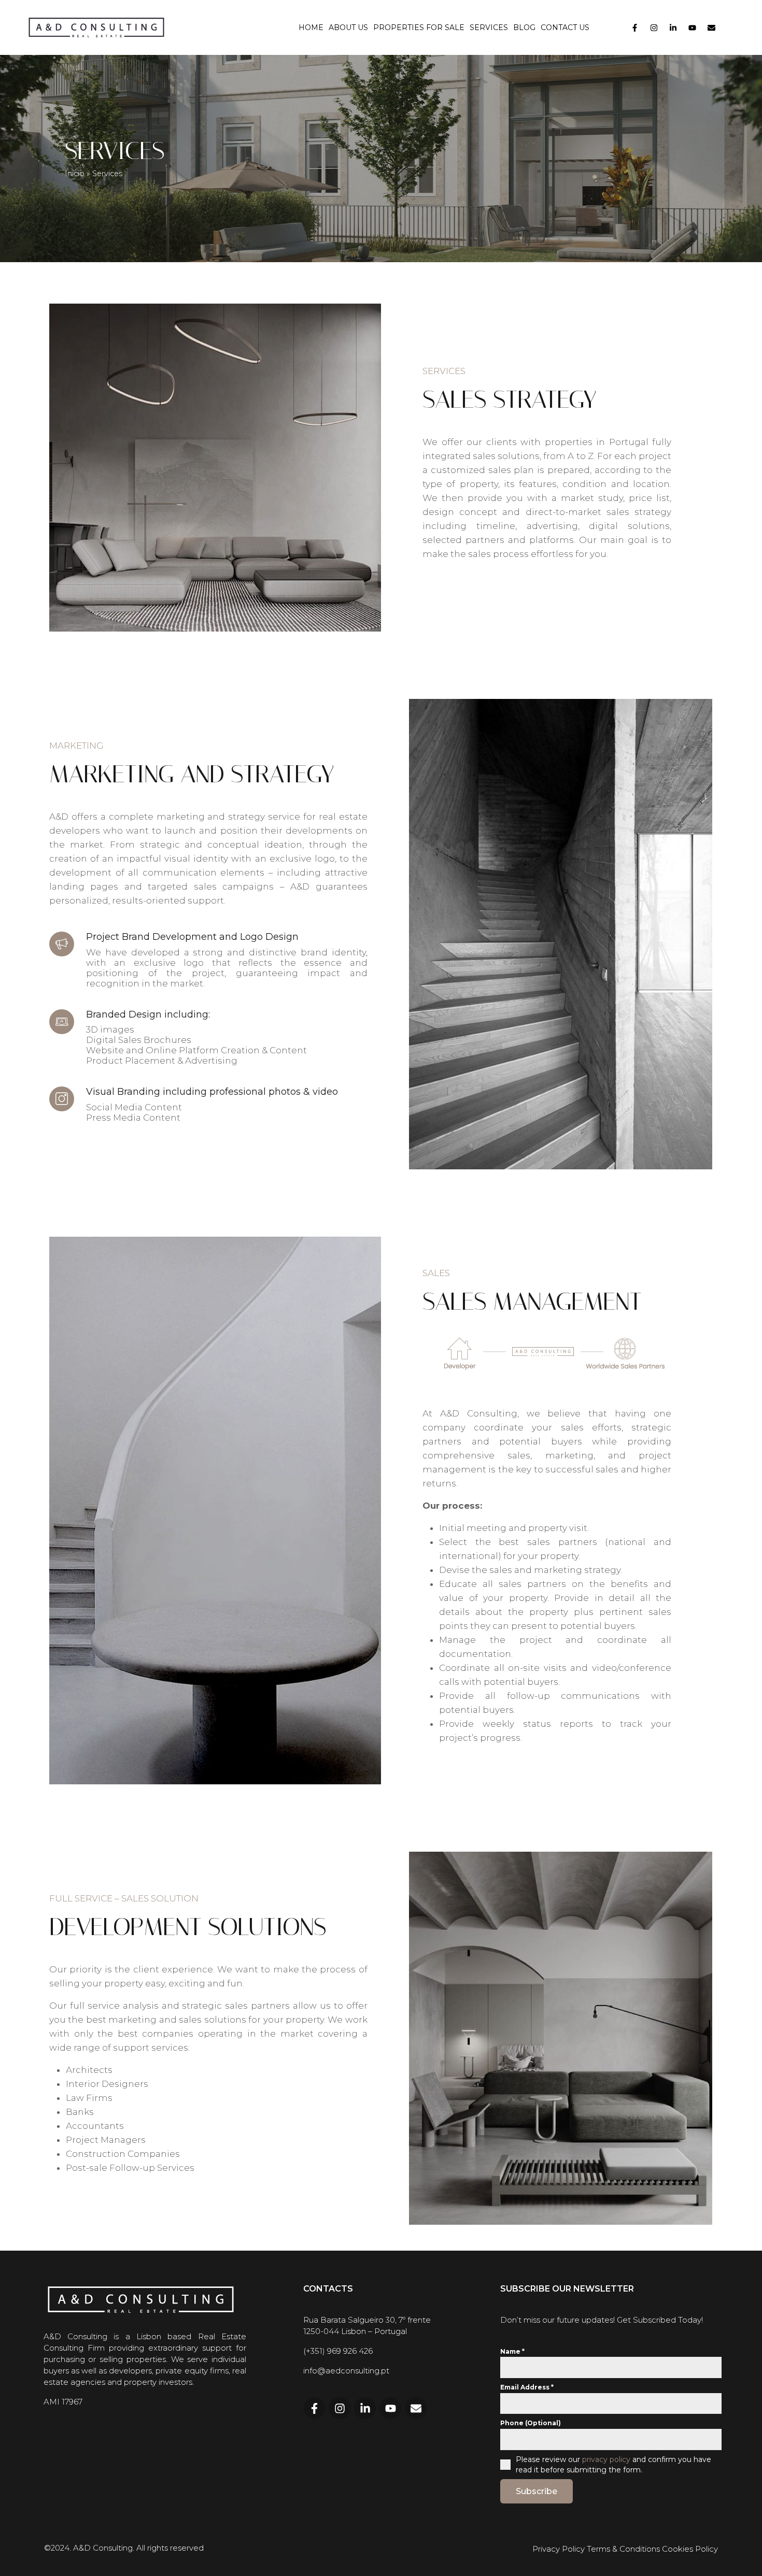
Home (311, 27)
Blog (524, 27)
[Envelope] (712, 27)
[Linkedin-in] (673, 27)
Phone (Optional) (531, 2423)
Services (489, 27)
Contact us (565, 27)
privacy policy (606, 2459)
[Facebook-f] (635, 27)
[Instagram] (654, 27)
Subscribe (537, 2491)
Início (75, 174)
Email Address (527, 2387)
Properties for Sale (419, 27)
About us (348, 27)
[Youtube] (693, 27)
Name (512, 2351)
